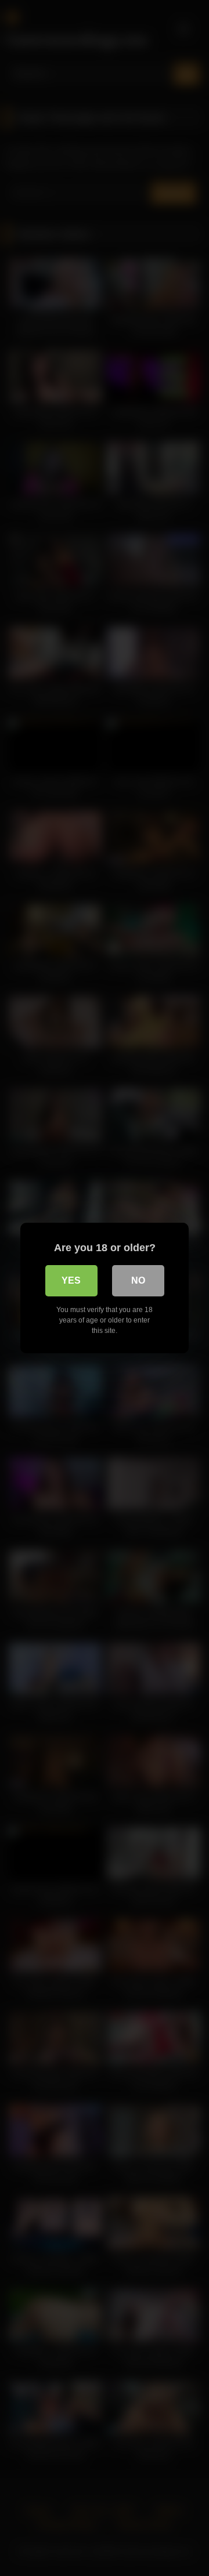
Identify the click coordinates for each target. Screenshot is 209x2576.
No (138, 1280)
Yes (71, 1280)
